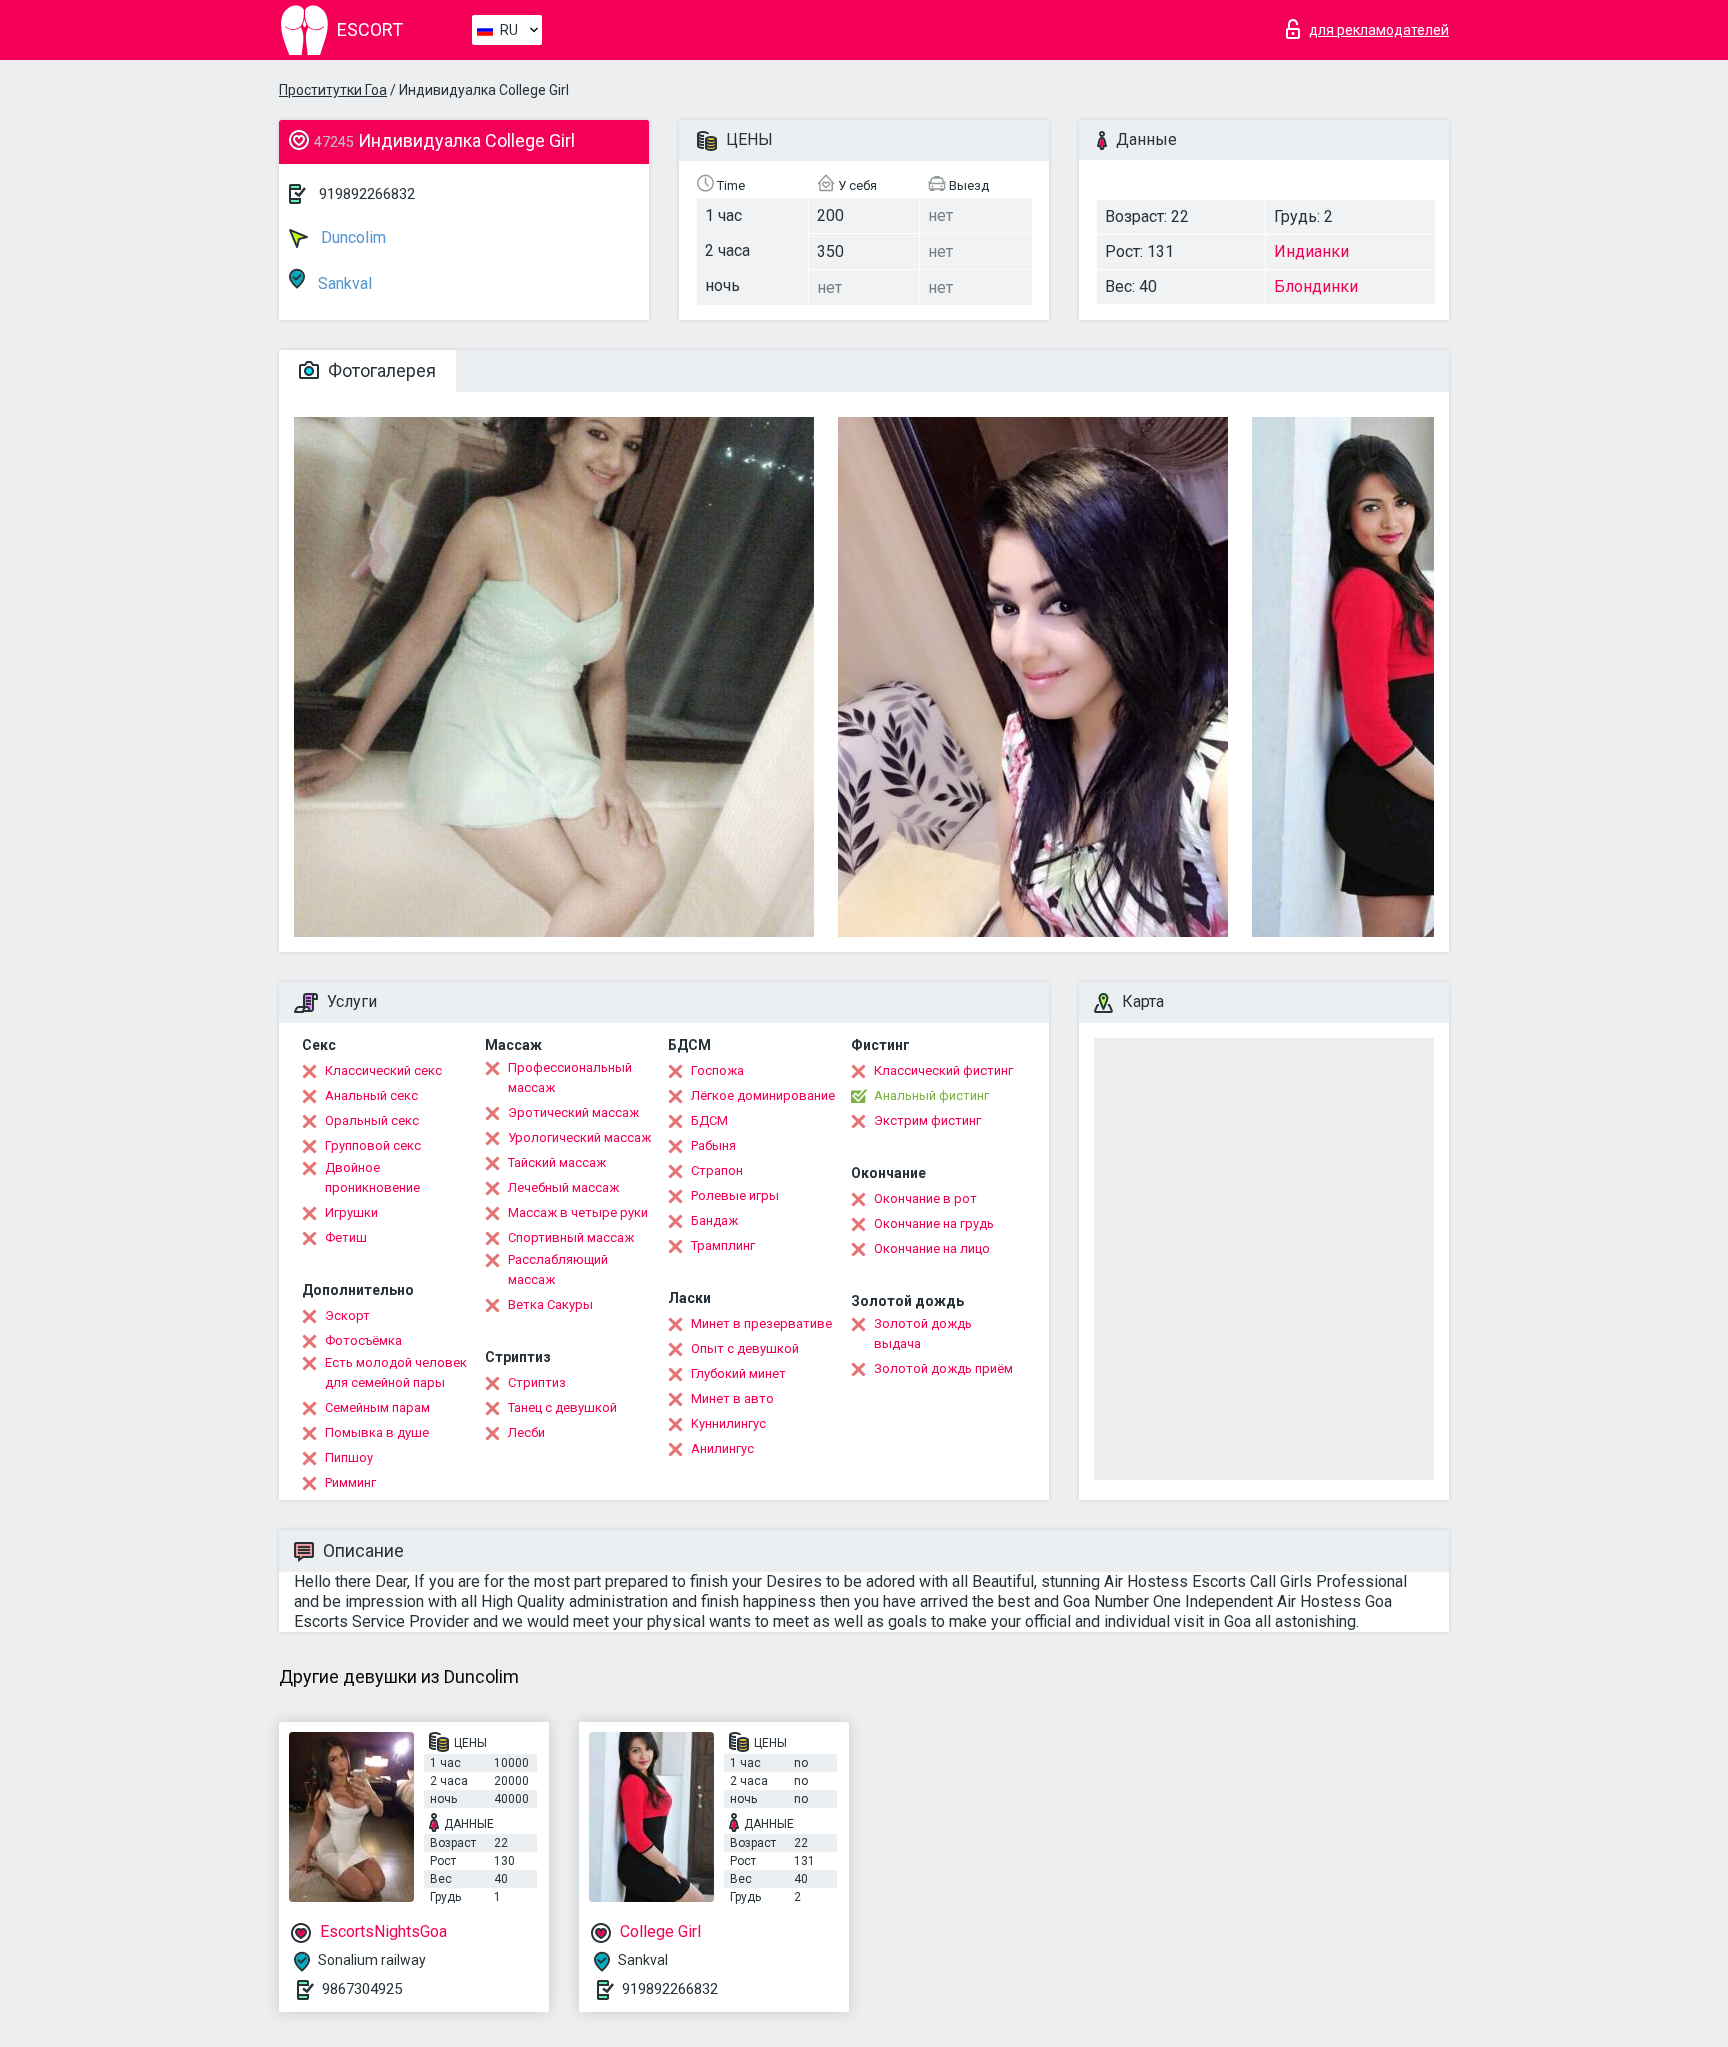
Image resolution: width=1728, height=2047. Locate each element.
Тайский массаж (557, 1162)
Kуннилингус (728, 1423)
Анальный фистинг (931, 1095)
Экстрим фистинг (927, 1120)
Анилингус (722, 1448)
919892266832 (367, 194)
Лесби (526, 1432)
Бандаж (714, 1220)
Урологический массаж (579, 1137)
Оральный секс (372, 1120)
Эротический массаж (573, 1112)
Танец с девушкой (562, 1407)
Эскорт (347, 1315)
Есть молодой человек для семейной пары (396, 1372)
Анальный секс (371, 1095)
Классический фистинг (943, 1070)
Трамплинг (723, 1245)
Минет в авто (732, 1398)
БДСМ (709, 1120)
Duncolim (351, 237)
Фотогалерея (380, 370)
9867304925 (362, 1989)
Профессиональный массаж (570, 1077)
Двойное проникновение (372, 1177)
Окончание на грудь (934, 1223)
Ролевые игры (735, 1195)
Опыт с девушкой (745, 1348)
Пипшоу (349, 1457)
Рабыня (713, 1145)
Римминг (350, 1482)
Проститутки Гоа (333, 90)
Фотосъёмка (363, 1340)
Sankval (343, 283)
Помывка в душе (377, 1432)
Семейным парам (377, 1407)
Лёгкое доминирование (763, 1095)
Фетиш (346, 1237)
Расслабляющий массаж (558, 1269)
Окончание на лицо (932, 1248)
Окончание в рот (925, 1198)
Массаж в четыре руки (578, 1212)
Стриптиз (537, 1382)
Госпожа (717, 1070)
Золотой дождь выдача (923, 1333)
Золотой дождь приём (943, 1368)
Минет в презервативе (761, 1323)
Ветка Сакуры (550, 1304)
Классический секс (383, 1070)
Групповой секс (373, 1145)
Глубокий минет (738, 1373)
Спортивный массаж (571, 1237)
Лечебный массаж (563, 1187)
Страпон (717, 1170)
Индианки (1311, 251)
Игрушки (351, 1212)
